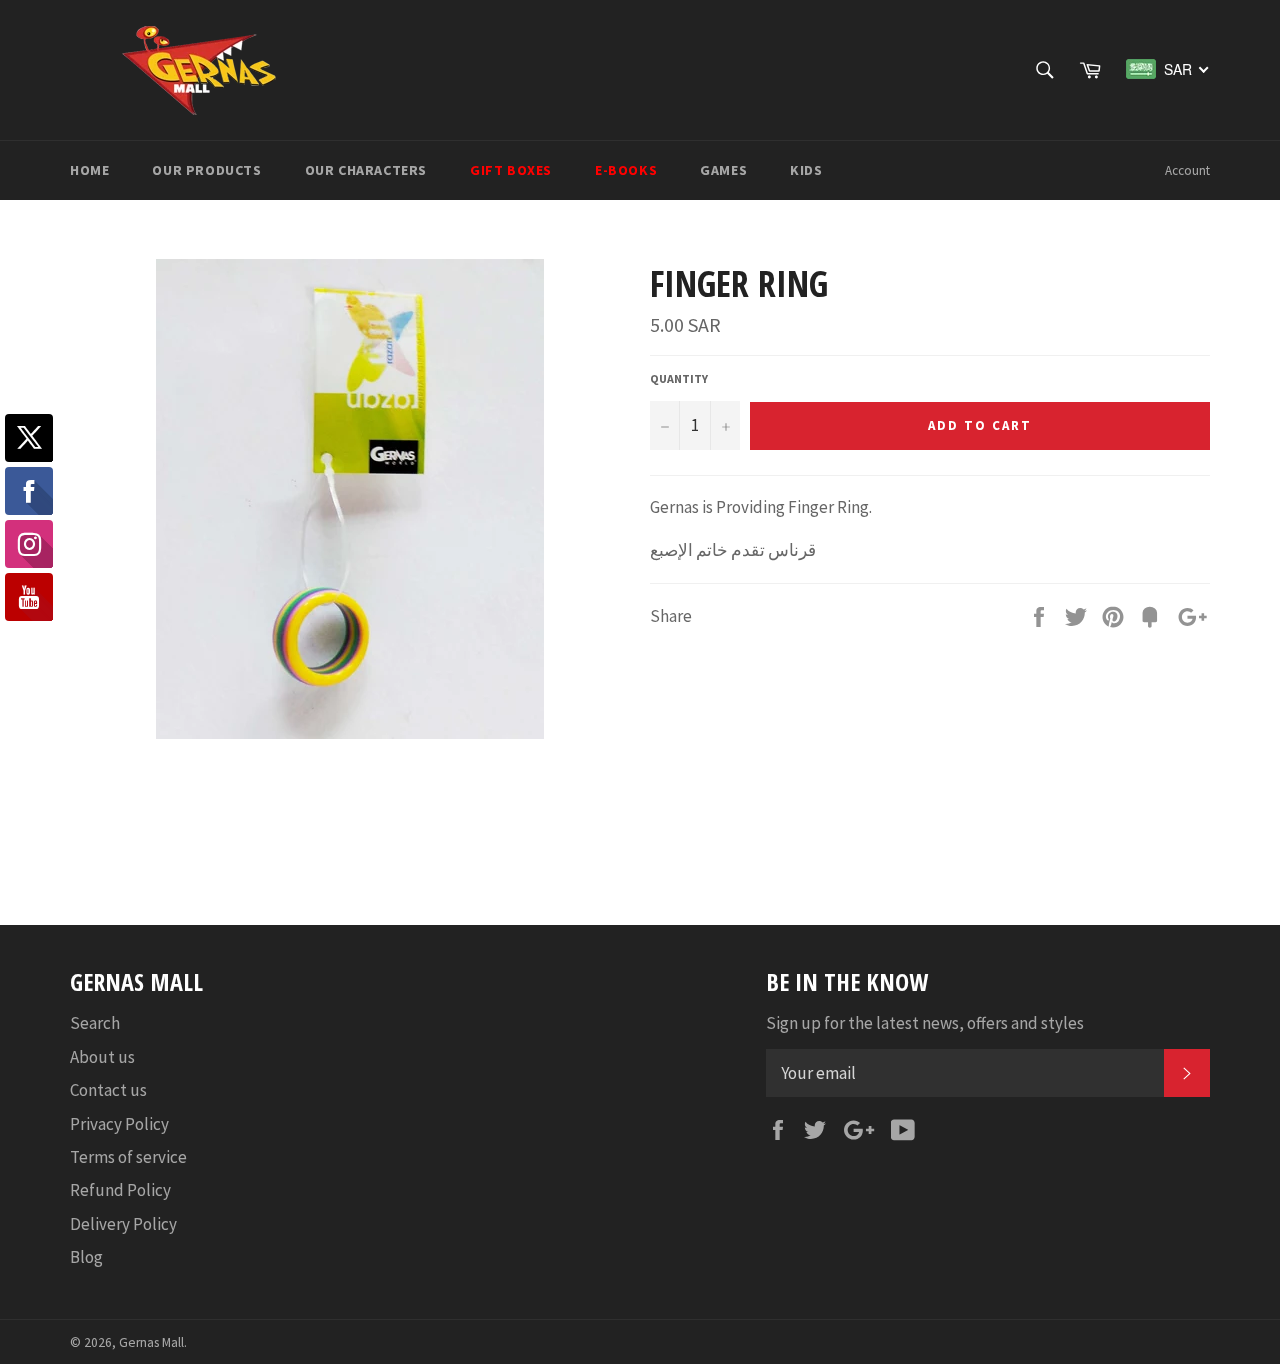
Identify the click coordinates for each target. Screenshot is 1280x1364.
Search (95, 1023)
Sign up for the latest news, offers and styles (925, 1023)
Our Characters (366, 170)
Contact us (108, 1090)
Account (1187, 170)
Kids (806, 170)
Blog (86, 1257)
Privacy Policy (119, 1124)
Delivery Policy (123, 1224)
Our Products (206, 170)
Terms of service (128, 1157)
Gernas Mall (151, 1342)
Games (723, 170)
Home (89, 170)
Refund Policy (120, 1190)
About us (102, 1057)
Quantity (679, 378)
